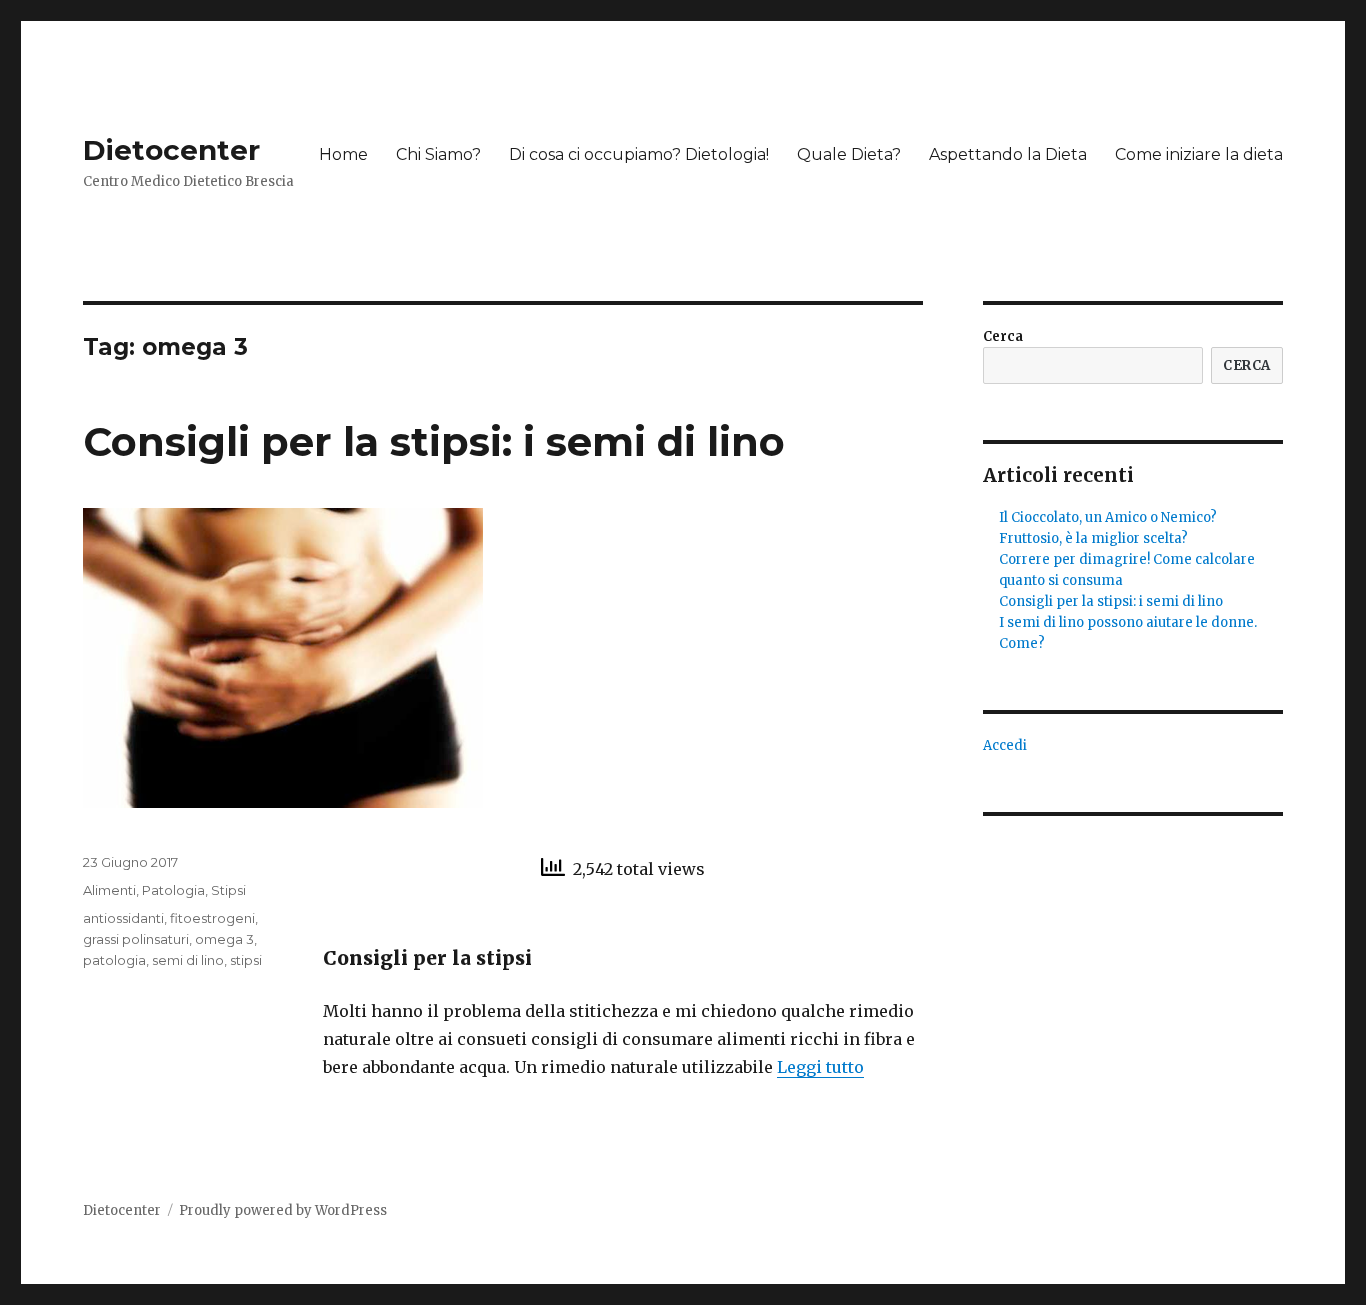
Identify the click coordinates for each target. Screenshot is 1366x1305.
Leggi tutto (820, 1067)
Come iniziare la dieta (1199, 154)
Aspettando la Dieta (1008, 154)
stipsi (246, 960)
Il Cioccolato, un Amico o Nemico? (1108, 517)
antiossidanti (123, 918)
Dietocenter (171, 150)
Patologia (173, 890)
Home (343, 154)
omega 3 (224, 939)
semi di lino (188, 960)
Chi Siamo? (438, 154)
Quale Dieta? (849, 154)
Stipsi (228, 890)
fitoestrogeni (212, 918)
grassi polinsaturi (136, 939)
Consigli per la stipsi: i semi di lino (434, 441)
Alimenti (109, 890)
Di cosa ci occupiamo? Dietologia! (639, 154)
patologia (114, 960)
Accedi (1005, 745)
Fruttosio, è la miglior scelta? (1093, 538)
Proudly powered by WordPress (283, 1210)
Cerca (1003, 336)
